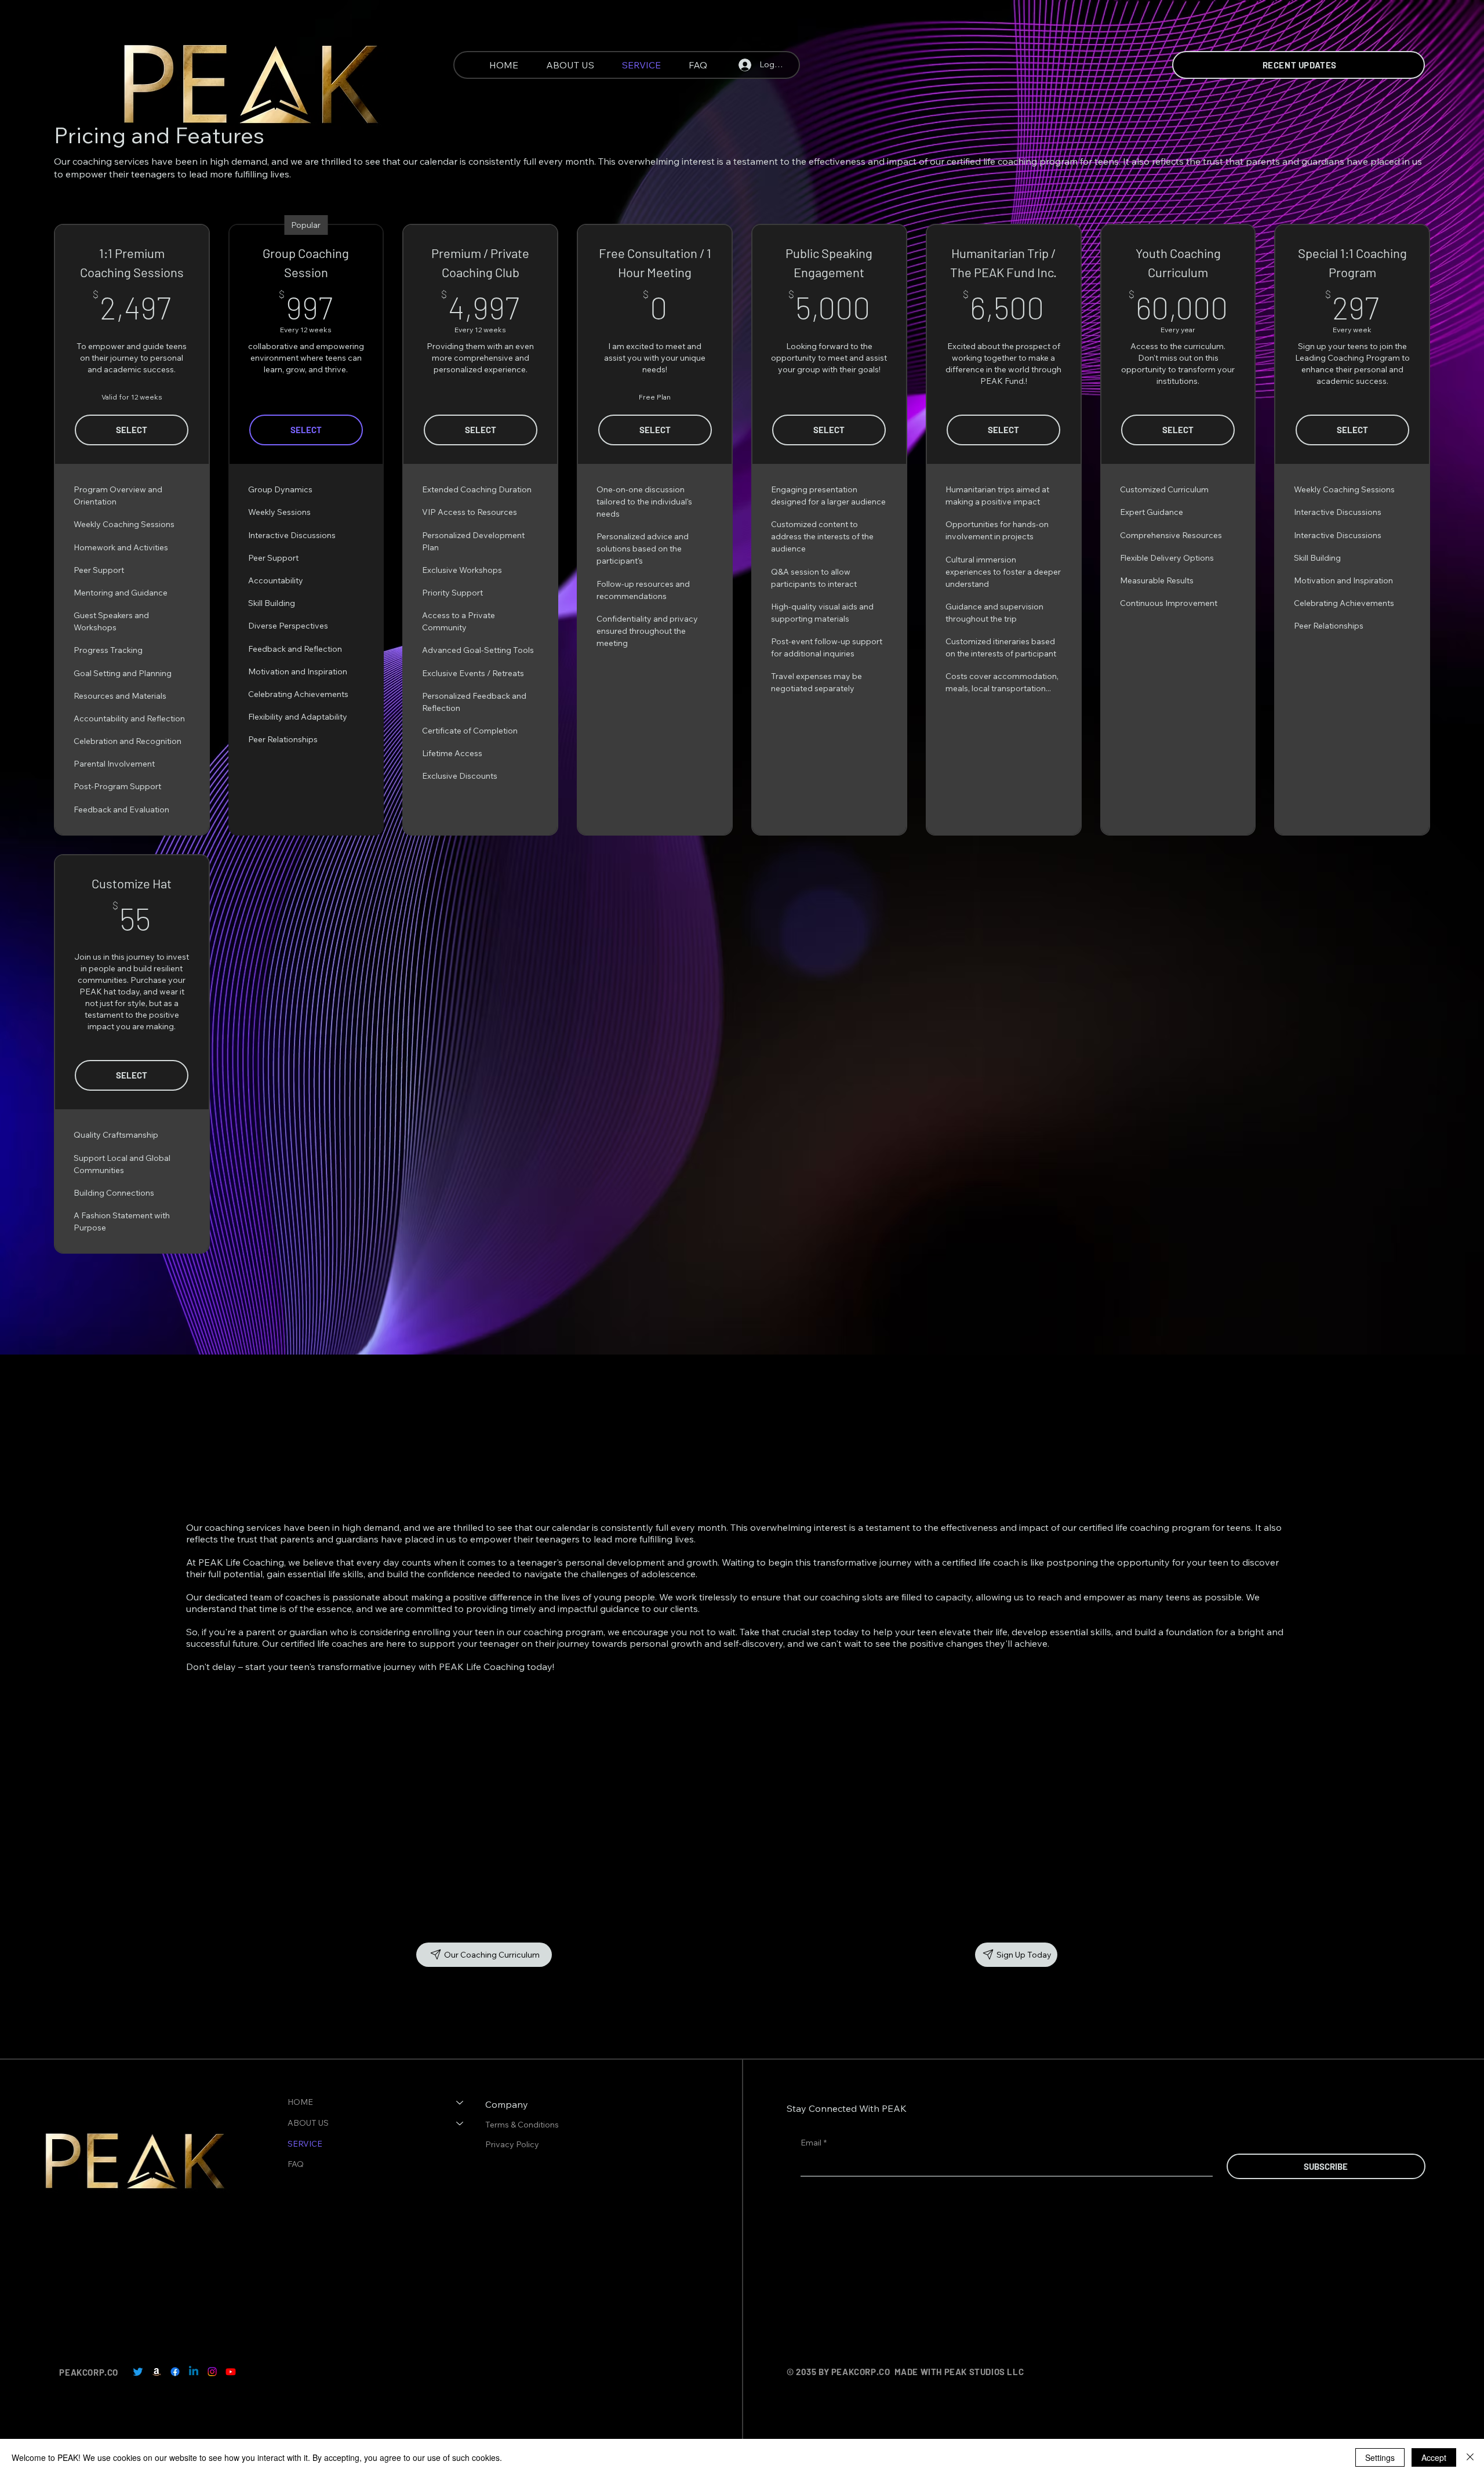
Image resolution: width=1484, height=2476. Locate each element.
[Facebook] (175, 2372)
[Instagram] (212, 2372)
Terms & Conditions (523, 2125)
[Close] (1470, 2457)
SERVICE (305, 2144)
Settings (1380, 2457)
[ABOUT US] (460, 2123)
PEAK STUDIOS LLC (984, 2372)
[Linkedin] (194, 2372)
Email (814, 2143)
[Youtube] (231, 2372)
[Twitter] (138, 2372)
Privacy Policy (513, 2144)
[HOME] (460, 2103)
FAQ (296, 2164)
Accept (1434, 2457)
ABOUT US (308, 2123)
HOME (300, 2102)
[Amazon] (157, 2372)
